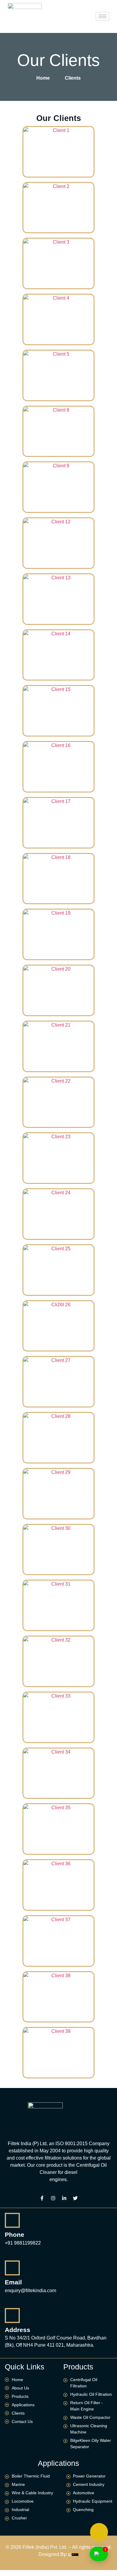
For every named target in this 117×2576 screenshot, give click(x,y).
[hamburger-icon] (102, 16)
